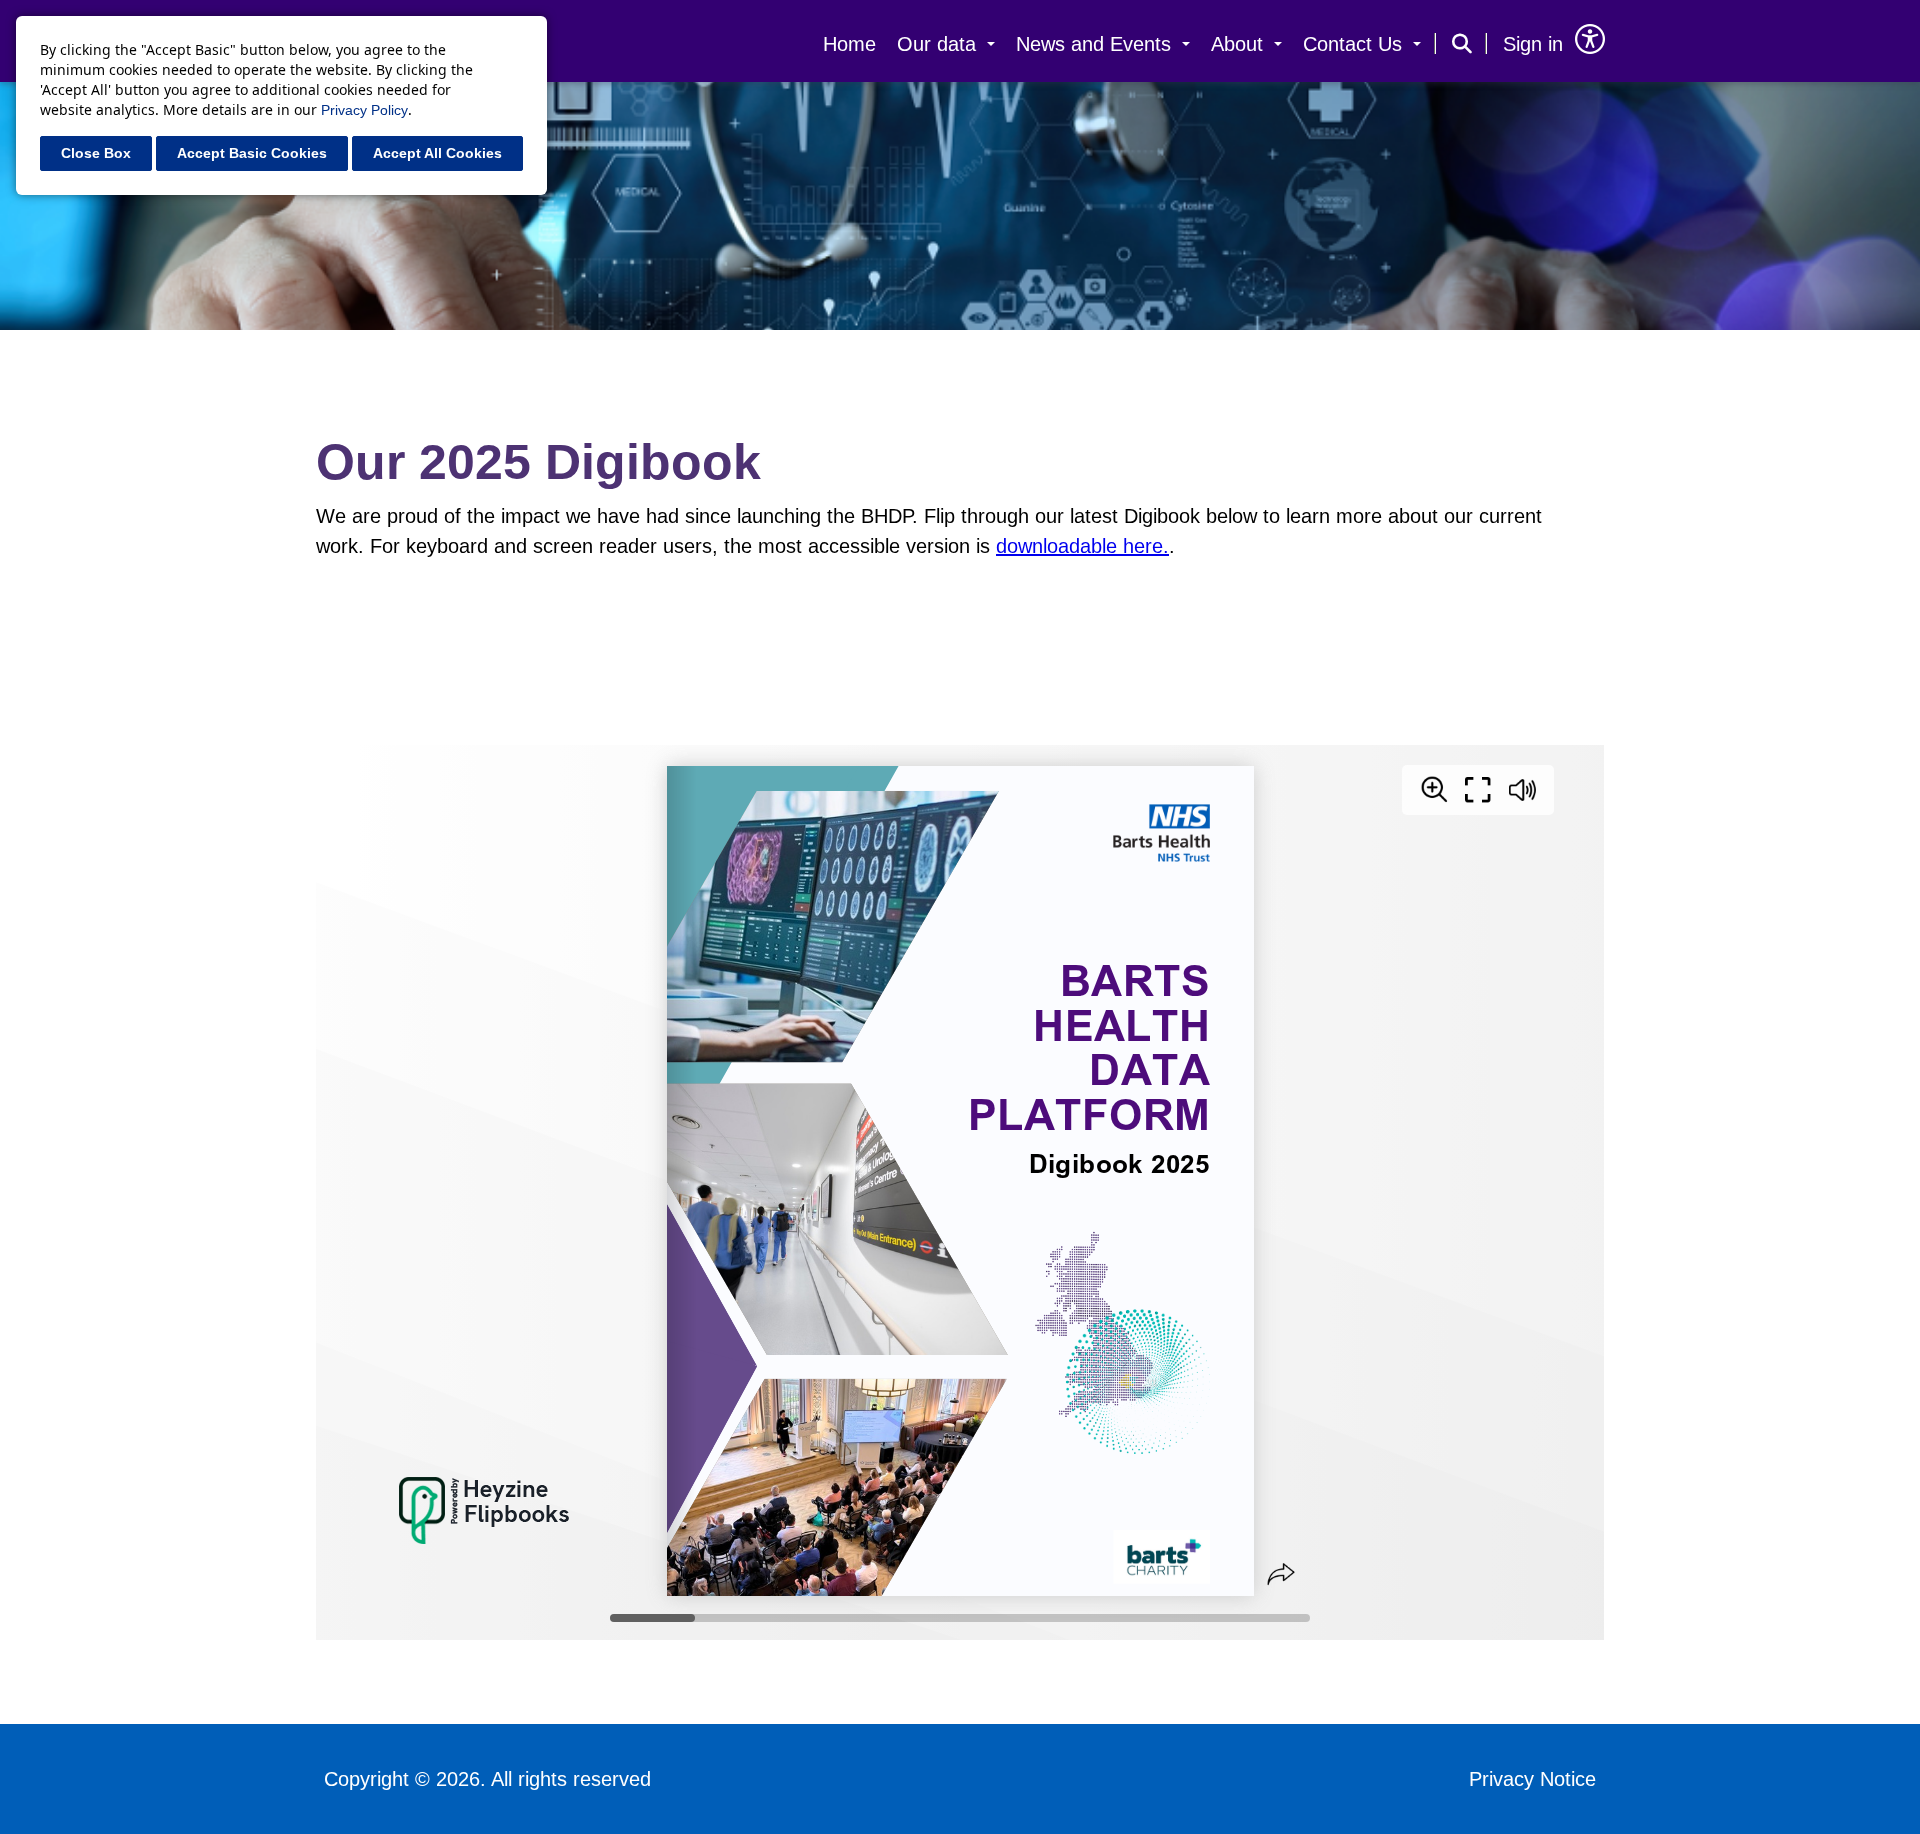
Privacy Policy (364, 110)
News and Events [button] (1096, 44)
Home (849, 44)
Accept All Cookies (437, 153)
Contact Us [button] (1355, 44)
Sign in (1533, 44)
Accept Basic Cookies (252, 153)
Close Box (96, 153)
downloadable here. (1082, 546)
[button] (1462, 41)
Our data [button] (939, 44)
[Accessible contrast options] (1590, 39)
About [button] (1240, 44)
